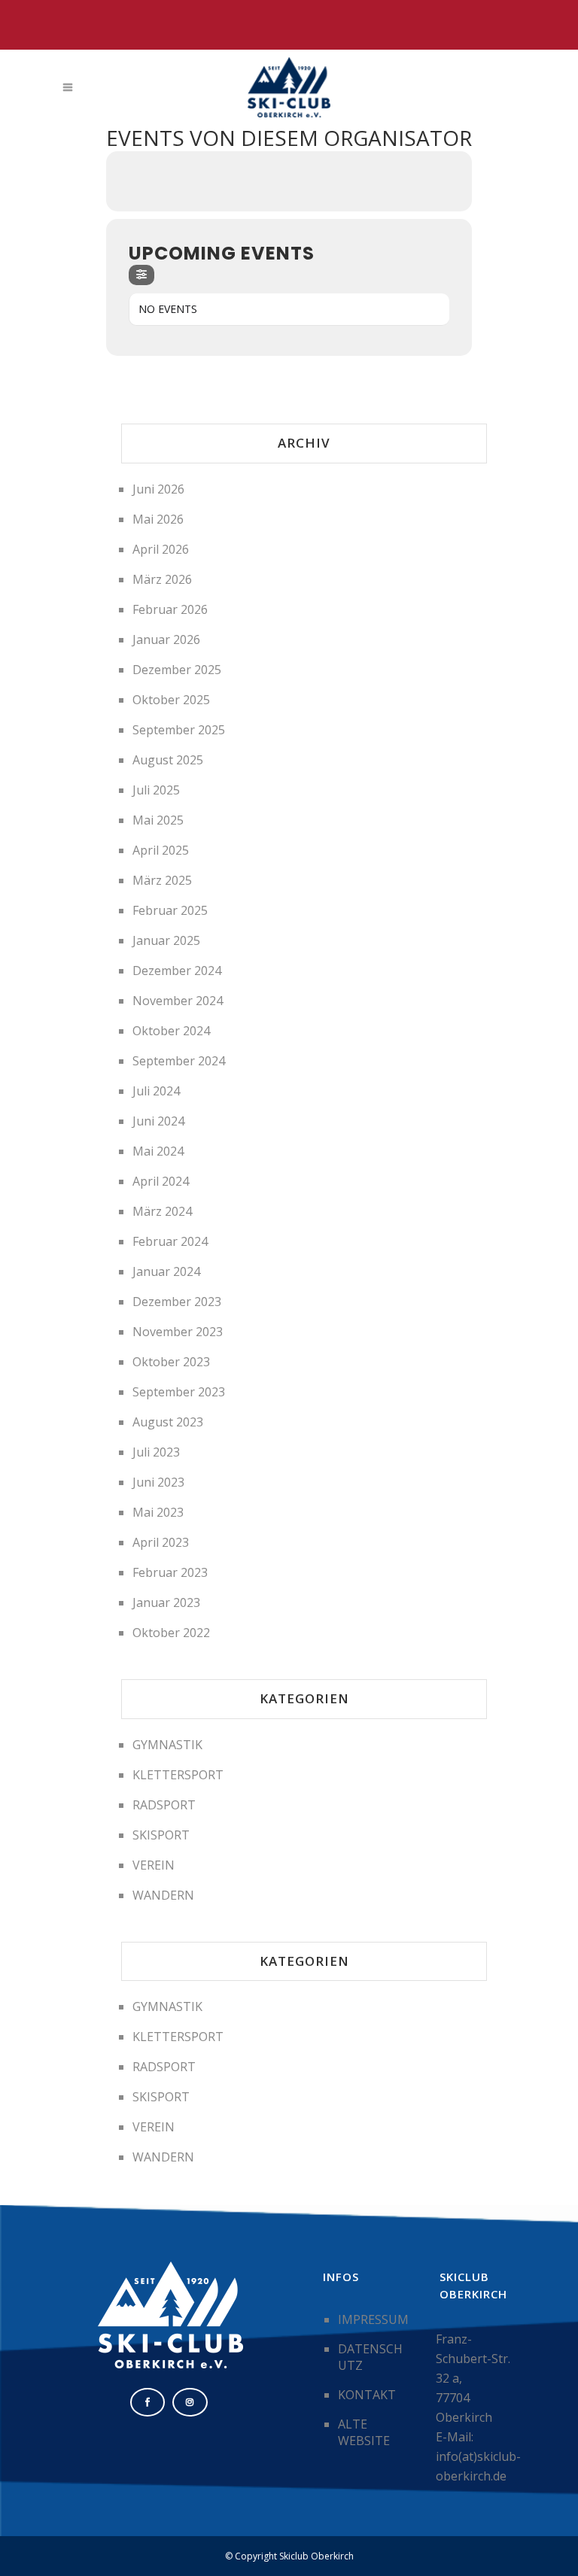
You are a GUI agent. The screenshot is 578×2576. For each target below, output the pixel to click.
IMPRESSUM (373, 2319)
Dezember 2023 (177, 1302)
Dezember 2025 (177, 670)
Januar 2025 (166, 940)
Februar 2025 (170, 910)
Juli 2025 (156, 790)
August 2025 (168, 760)
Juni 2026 (158, 489)
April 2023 (161, 1542)
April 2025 (161, 850)
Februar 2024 (170, 1241)
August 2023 (168, 1422)
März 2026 (162, 579)
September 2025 (179, 730)
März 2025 (162, 880)
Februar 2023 (170, 1572)
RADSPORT (164, 1805)
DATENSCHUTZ (370, 2357)
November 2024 (178, 1001)
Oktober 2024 (171, 1031)
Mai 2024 (158, 1151)
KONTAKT (367, 2395)
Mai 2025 (158, 820)
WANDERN (163, 1895)
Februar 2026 (170, 609)
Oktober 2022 (171, 1633)
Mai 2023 (158, 1512)
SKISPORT (161, 1835)
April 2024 (161, 1181)
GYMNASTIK (167, 1745)
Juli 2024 (156, 1091)
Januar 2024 (166, 1271)
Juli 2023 (156, 1452)
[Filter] (141, 275)
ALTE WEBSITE (364, 2432)
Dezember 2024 (177, 971)
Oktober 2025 (171, 700)
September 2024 (179, 1061)
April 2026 (161, 549)
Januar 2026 (166, 639)
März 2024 (162, 1211)
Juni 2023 (158, 1482)
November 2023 (178, 1332)
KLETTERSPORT (178, 1775)
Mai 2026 (158, 519)
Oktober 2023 (171, 1362)
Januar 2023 (166, 1602)
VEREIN (154, 1865)
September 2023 (179, 1392)
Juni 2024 (158, 1121)
